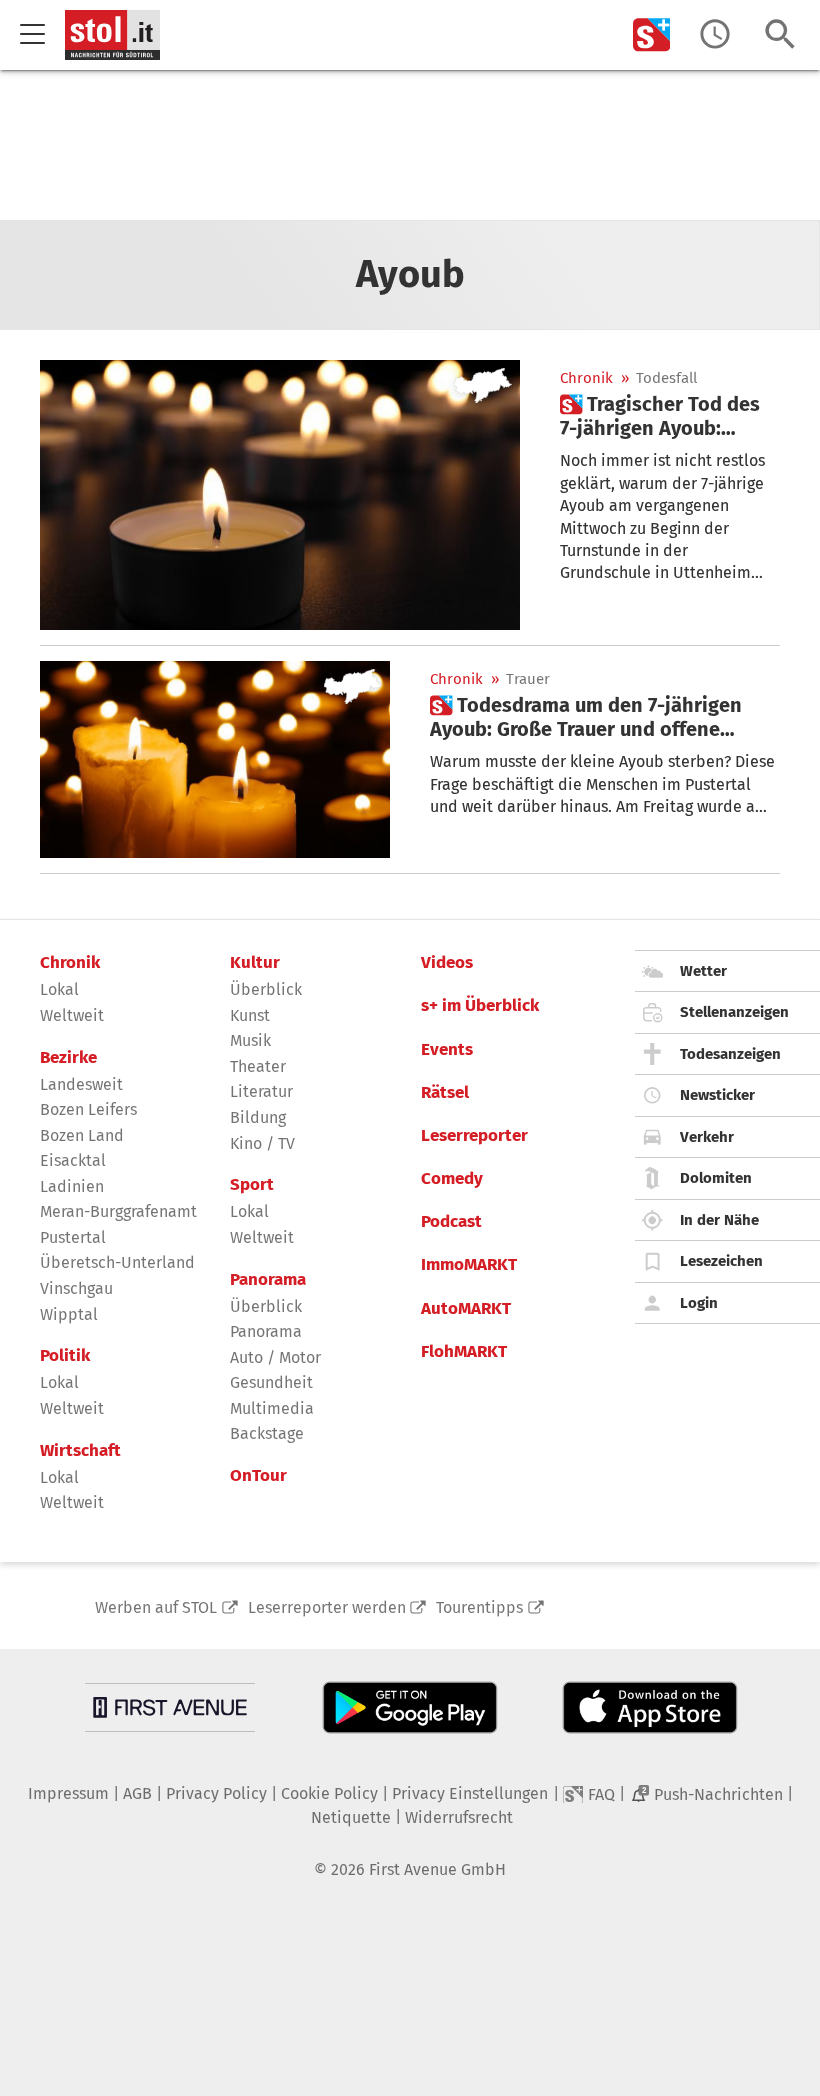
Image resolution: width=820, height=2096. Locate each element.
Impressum (68, 1793)
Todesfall (666, 378)
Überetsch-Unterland (117, 1262)
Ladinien (72, 1186)
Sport (252, 1185)
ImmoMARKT (469, 1265)
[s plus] (652, 34)
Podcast (451, 1222)
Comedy (452, 1179)
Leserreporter (474, 1136)
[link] (670, 416)
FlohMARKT (464, 1352)
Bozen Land (82, 1135)
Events (447, 1050)
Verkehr (707, 1137)
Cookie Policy (329, 1793)
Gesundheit (271, 1382)
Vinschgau (76, 1288)
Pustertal (73, 1237)
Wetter (703, 971)
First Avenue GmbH (437, 1869)
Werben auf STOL (156, 1607)
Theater (258, 1066)
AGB (137, 1793)
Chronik (586, 378)
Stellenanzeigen (734, 1012)
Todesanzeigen (730, 1054)
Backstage (267, 1433)
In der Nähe (719, 1220)
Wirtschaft (80, 1451)
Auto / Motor (275, 1357)
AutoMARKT (466, 1309)
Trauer (528, 679)
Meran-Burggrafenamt (118, 1211)
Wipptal (69, 1314)
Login (699, 1303)
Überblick (266, 989)
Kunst (250, 1015)
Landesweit (81, 1084)
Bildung (258, 1117)
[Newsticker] (715, 34)
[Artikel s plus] (280, 495)
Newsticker (717, 1095)
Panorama (268, 1280)
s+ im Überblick (480, 1006)
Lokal (59, 989)
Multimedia (272, 1408)
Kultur (255, 963)
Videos (447, 963)
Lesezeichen (721, 1261)
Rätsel (445, 1093)
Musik (250, 1040)
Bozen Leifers (88, 1109)
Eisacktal (73, 1160)
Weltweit (72, 1015)
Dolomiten (716, 1178)
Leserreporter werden (327, 1607)
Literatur (261, 1091)
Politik (65, 1356)
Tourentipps (479, 1607)
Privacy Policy (216, 1793)
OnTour (258, 1476)
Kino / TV (262, 1143)
